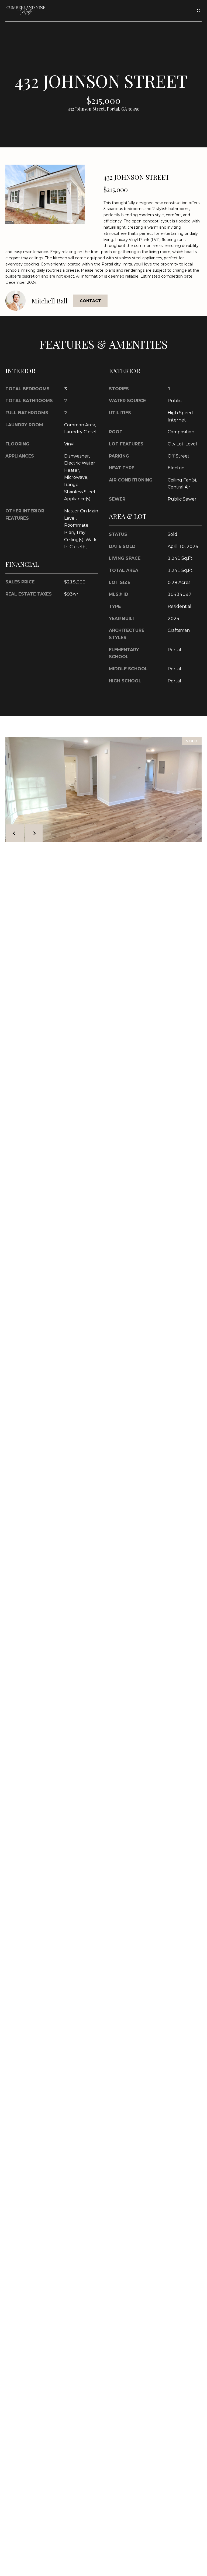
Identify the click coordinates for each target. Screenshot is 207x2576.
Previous (15, 833)
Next (34, 833)
